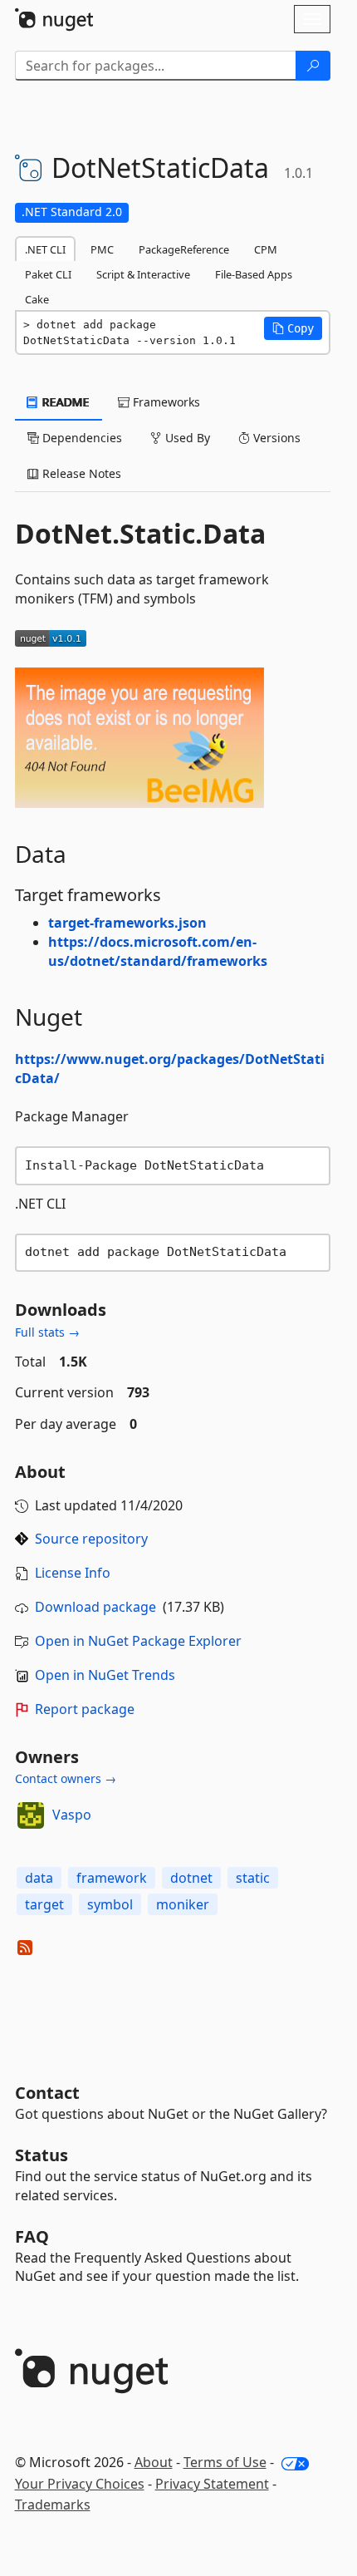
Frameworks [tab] (165, 402)
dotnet (191, 1878)
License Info (73, 1573)
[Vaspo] (31, 1815)
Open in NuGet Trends (105, 1675)
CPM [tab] (266, 249)
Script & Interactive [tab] (143, 274)
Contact (47, 2093)
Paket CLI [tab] (48, 274)
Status (42, 2155)
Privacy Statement (212, 2484)
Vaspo (72, 1815)
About (154, 2462)
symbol (110, 1904)
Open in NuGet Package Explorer (138, 1641)
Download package (95, 1607)
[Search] (313, 66)
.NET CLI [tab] (45, 249)
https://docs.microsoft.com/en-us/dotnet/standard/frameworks (158, 951)
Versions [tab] (275, 438)
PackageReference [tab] (184, 249)
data (39, 1878)
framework (112, 1878)
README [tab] (64, 402)
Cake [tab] (37, 299)
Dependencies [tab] (81, 438)
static (253, 1878)
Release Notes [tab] (80, 473)
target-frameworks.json (127, 923)
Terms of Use (225, 2462)
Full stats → (47, 1332)
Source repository (91, 1539)
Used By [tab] (186, 438)
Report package (85, 1709)
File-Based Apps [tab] (254, 274)
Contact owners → (66, 1778)
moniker (183, 1904)
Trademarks (53, 2505)
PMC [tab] (102, 249)
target (44, 1904)
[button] (293, 328)
